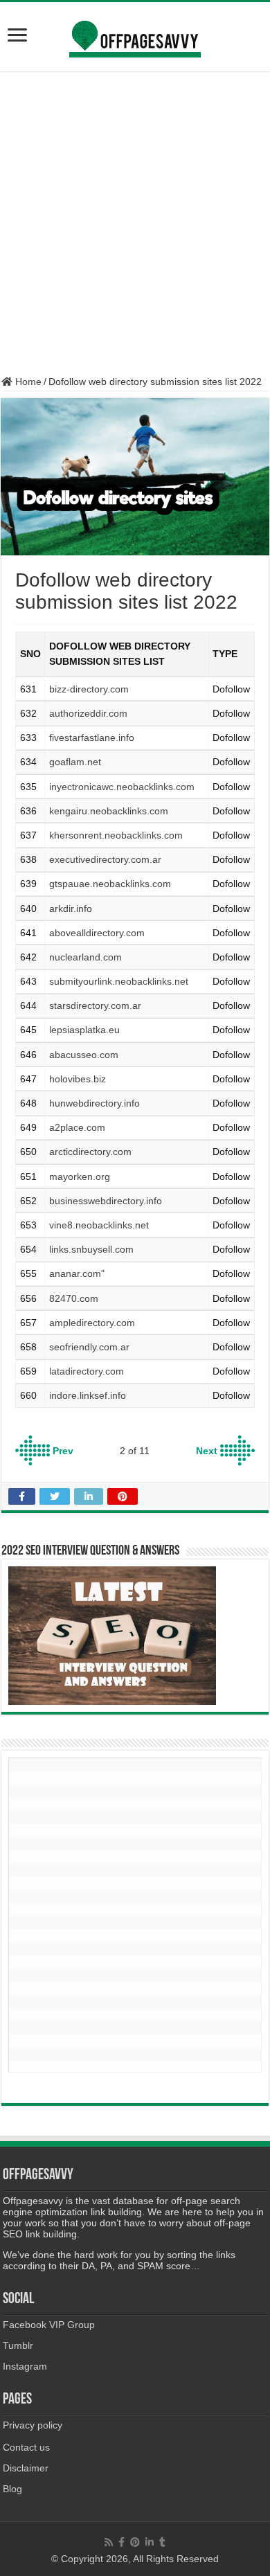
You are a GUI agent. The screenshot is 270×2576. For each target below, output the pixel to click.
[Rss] (109, 2542)
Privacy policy (33, 2425)
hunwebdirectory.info (94, 1103)
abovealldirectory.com (97, 933)
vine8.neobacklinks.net (99, 1225)
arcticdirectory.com (90, 1152)
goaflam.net (75, 762)
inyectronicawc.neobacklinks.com (122, 787)
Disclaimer (26, 2468)
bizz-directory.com (89, 689)
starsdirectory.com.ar (95, 1005)
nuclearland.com (85, 957)
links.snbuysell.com (91, 1249)
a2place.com (77, 1127)
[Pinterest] (135, 2542)
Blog (12, 2489)
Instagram (25, 2366)
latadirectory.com (87, 1371)
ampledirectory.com (92, 1323)
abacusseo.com (84, 1055)
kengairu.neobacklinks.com (109, 811)
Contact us (26, 2447)
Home (27, 382)
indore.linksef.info (88, 1395)
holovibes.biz (78, 1079)
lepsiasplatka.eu (84, 1030)
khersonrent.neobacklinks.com (116, 835)
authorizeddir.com (88, 713)
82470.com (74, 1298)
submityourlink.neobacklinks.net (119, 981)
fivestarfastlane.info (92, 737)
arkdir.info (71, 909)
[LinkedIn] (150, 2542)
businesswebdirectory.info (106, 1201)
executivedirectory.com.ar (105, 859)
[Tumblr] (162, 2542)
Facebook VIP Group (49, 2325)
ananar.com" (77, 1273)
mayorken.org (80, 1177)
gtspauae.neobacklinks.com (110, 884)
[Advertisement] (135, 224)
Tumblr (18, 2345)
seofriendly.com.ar (89, 1347)
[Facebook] (121, 2542)
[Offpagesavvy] (135, 34)
